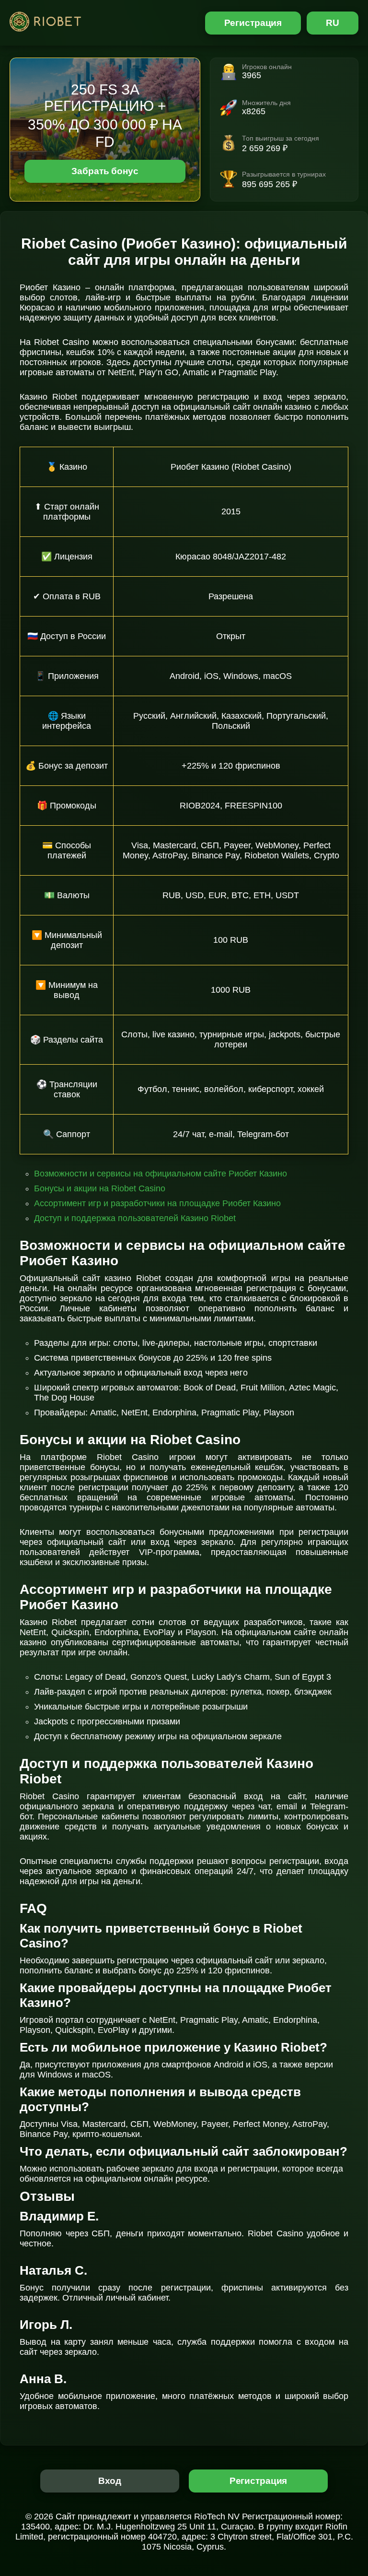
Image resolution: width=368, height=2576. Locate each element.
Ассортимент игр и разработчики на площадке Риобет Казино (157, 1203)
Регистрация (253, 23)
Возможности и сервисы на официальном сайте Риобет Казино (161, 1174)
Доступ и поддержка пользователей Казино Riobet (135, 1218)
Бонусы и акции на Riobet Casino (100, 1188)
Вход (110, 2481)
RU (333, 23)
